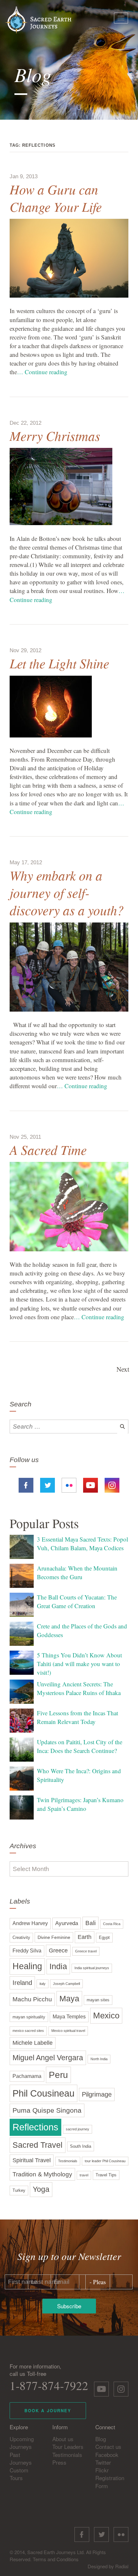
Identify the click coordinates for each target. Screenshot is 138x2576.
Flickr (102, 2470)
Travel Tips (106, 2175)
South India (81, 2146)
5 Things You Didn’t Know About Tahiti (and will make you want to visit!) (79, 1664)
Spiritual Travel (32, 2160)
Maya (69, 1999)
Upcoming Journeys (22, 2443)
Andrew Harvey (30, 1923)
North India (99, 2059)
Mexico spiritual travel (68, 2031)
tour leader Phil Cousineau (105, 2161)
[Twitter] (47, 1484)
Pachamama (27, 2076)
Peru (58, 2075)
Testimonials (68, 2161)
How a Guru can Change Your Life (56, 198)
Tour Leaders (68, 2446)
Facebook (107, 2455)
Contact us (108, 2446)
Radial (122, 2566)
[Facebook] (26, 1484)
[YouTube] (91, 1484)
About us (63, 2439)
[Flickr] (69, 1484)
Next (123, 1369)
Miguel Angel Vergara (48, 2058)
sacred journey (78, 2129)
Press (59, 2462)
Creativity (21, 1938)
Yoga (41, 2189)
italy (43, 1984)
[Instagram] (112, 1484)
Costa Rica (112, 1924)
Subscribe (69, 2306)
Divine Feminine (54, 1937)
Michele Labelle (33, 2043)
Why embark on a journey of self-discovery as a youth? (67, 892)
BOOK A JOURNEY (48, 2410)
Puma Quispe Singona (47, 2110)
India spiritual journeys (92, 1968)
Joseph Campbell (66, 1984)
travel (84, 2175)
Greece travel (86, 1951)
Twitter (103, 2462)
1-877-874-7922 (49, 2385)
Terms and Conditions (56, 2559)
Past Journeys (21, 2458)
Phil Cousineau (43, 2093)
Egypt (104, 1938)
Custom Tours (19, 2474)
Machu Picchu (32, 1999)
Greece (58, 1951)
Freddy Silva (27, 1951)
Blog (101, 2439)
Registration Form (110, 2482)
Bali (91, 1923)
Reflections (35, 2127)
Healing (27, 1966)
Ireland (22, 1983)
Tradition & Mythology (42, 2174)
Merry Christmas (55, 436)
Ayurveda (67, 1923)
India (58, 1966)
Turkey (19, 2191)
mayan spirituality (29, 2017)
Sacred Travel (38, 2145)
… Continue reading (42, 372)
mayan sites (98, 2000)
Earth (85, 1937)
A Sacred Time (48, 1149)
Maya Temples (69, 2017)
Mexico (106, 2015)
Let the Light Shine (59, 663)
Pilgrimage (97, 2094)
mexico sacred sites (28, 2031)
